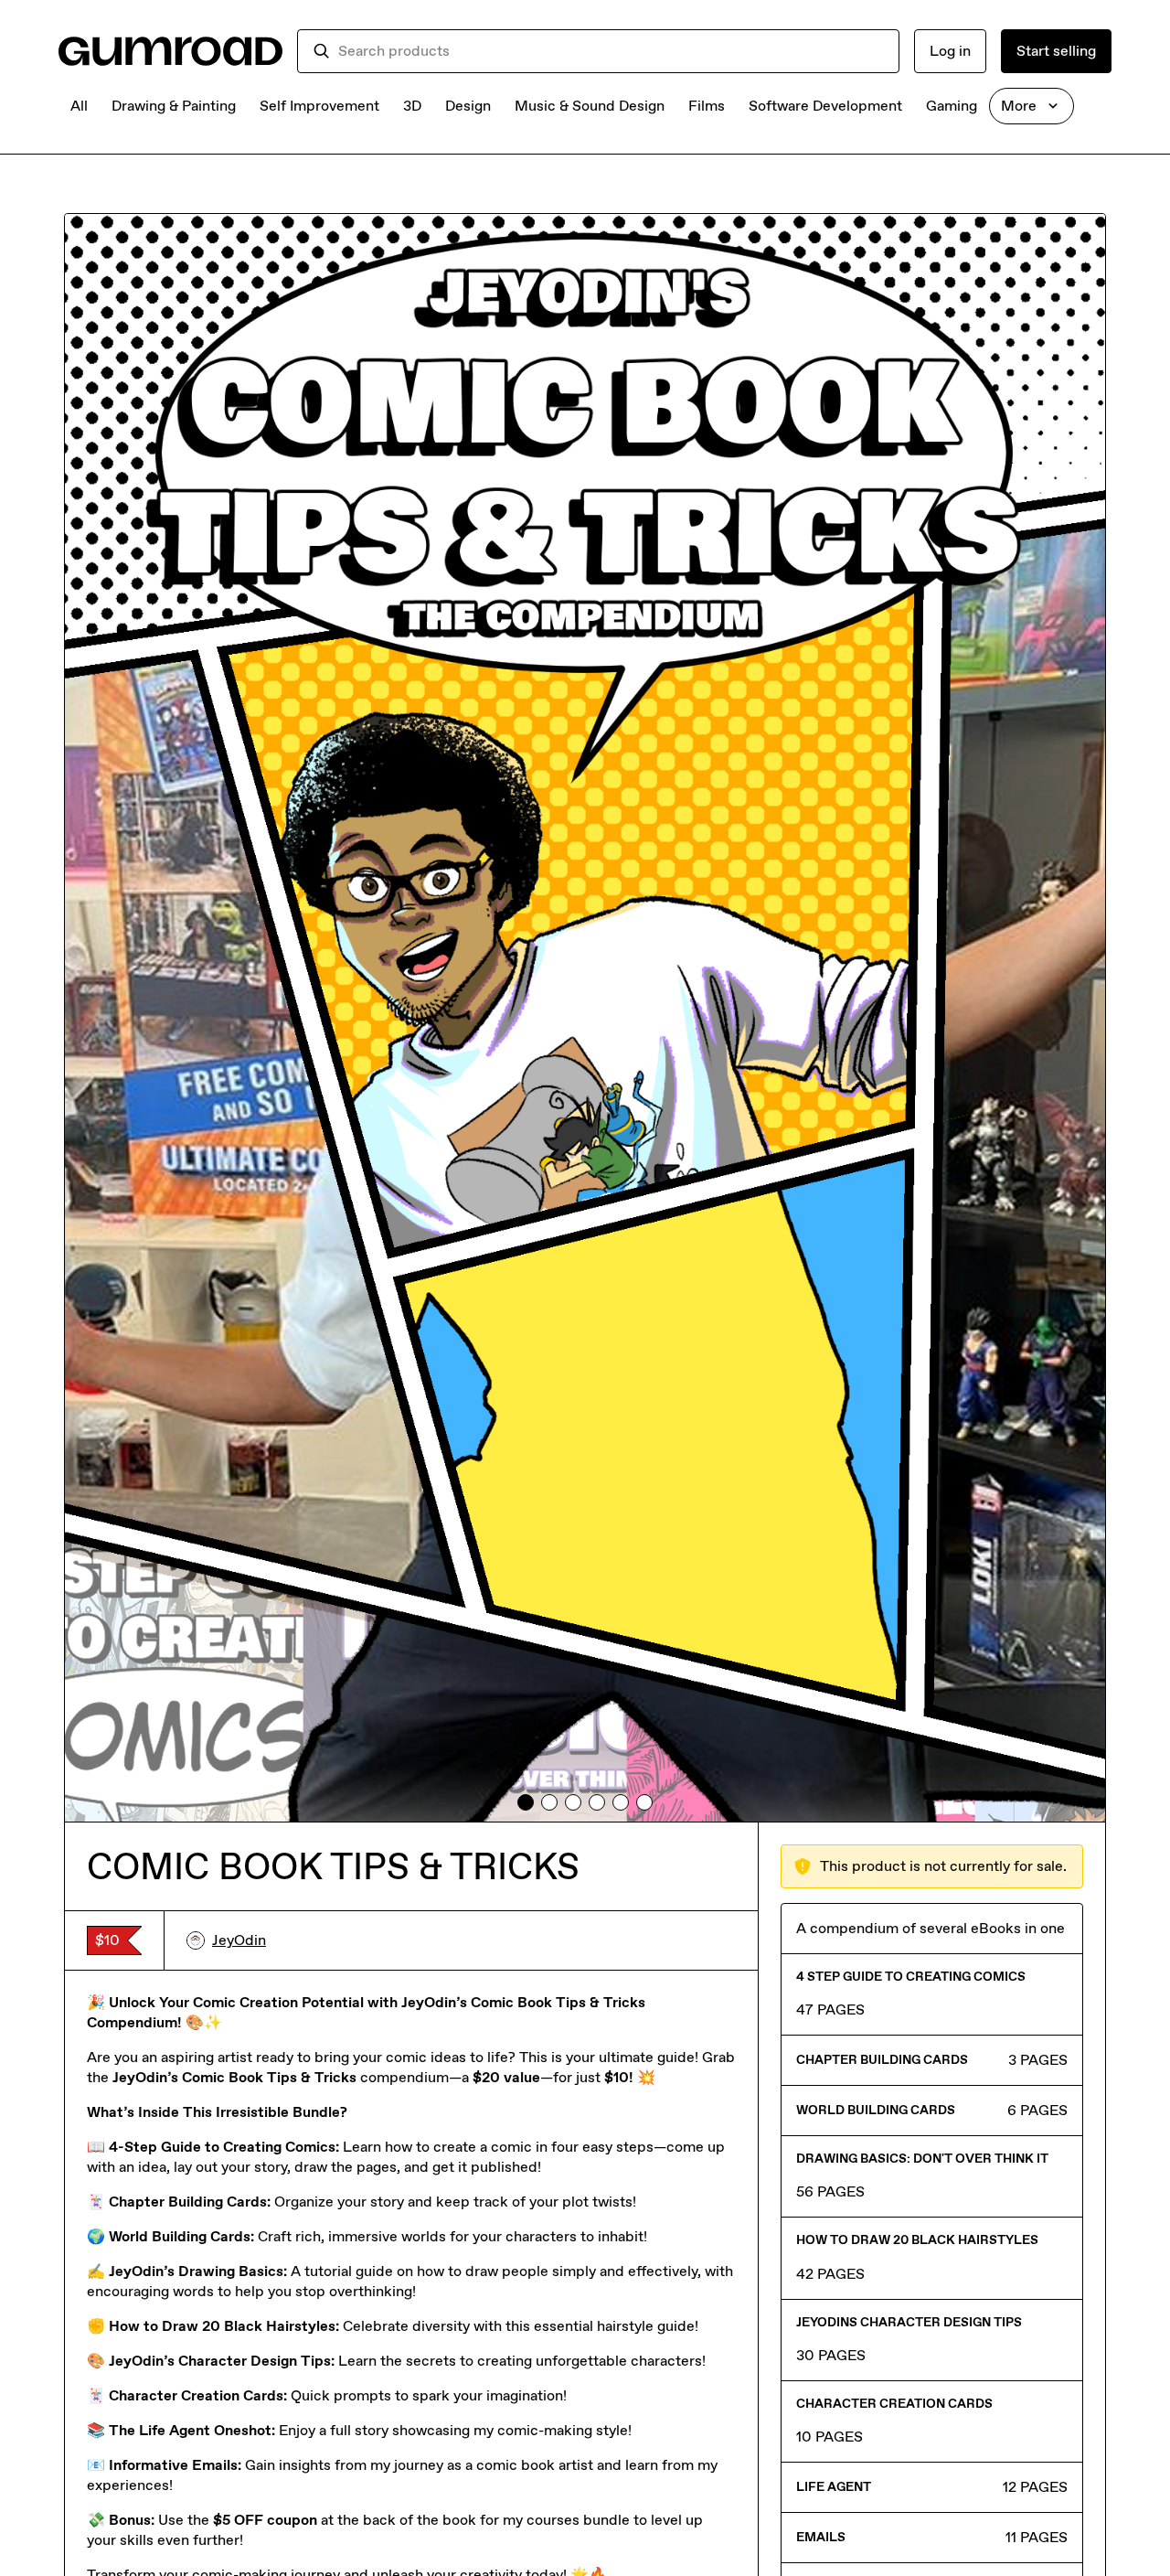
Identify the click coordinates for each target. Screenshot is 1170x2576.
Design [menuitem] (468, 106)
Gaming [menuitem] (952, 106)
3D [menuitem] (412, 106)
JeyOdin (239, 1940)
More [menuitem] (1019, 106)
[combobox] (611, 51)
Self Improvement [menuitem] (319, 106)
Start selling (1056, 51)
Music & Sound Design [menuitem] (590, 106)
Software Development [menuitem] (825, 106)
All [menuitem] (79, 106)
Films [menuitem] (707, 106)
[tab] (526, 1802)
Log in (950, 51)
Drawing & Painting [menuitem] (174, 106)
